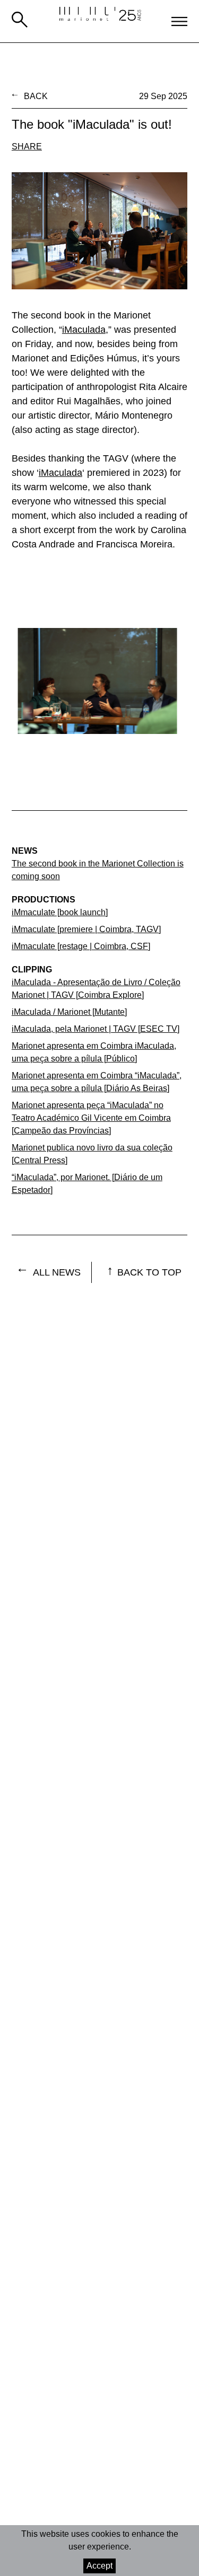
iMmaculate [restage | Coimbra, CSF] (81, 946)
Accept (99, 2566)
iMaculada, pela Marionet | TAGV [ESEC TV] (96, 1029)
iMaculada (84, 330)
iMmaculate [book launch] (60, 912)
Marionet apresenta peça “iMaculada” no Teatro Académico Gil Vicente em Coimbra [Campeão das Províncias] (91, 1118)
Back (36, 96)
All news (57, 1272)
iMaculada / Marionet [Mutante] (69, 1012)
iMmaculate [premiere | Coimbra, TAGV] (86, 929)
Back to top (149, 1272)
